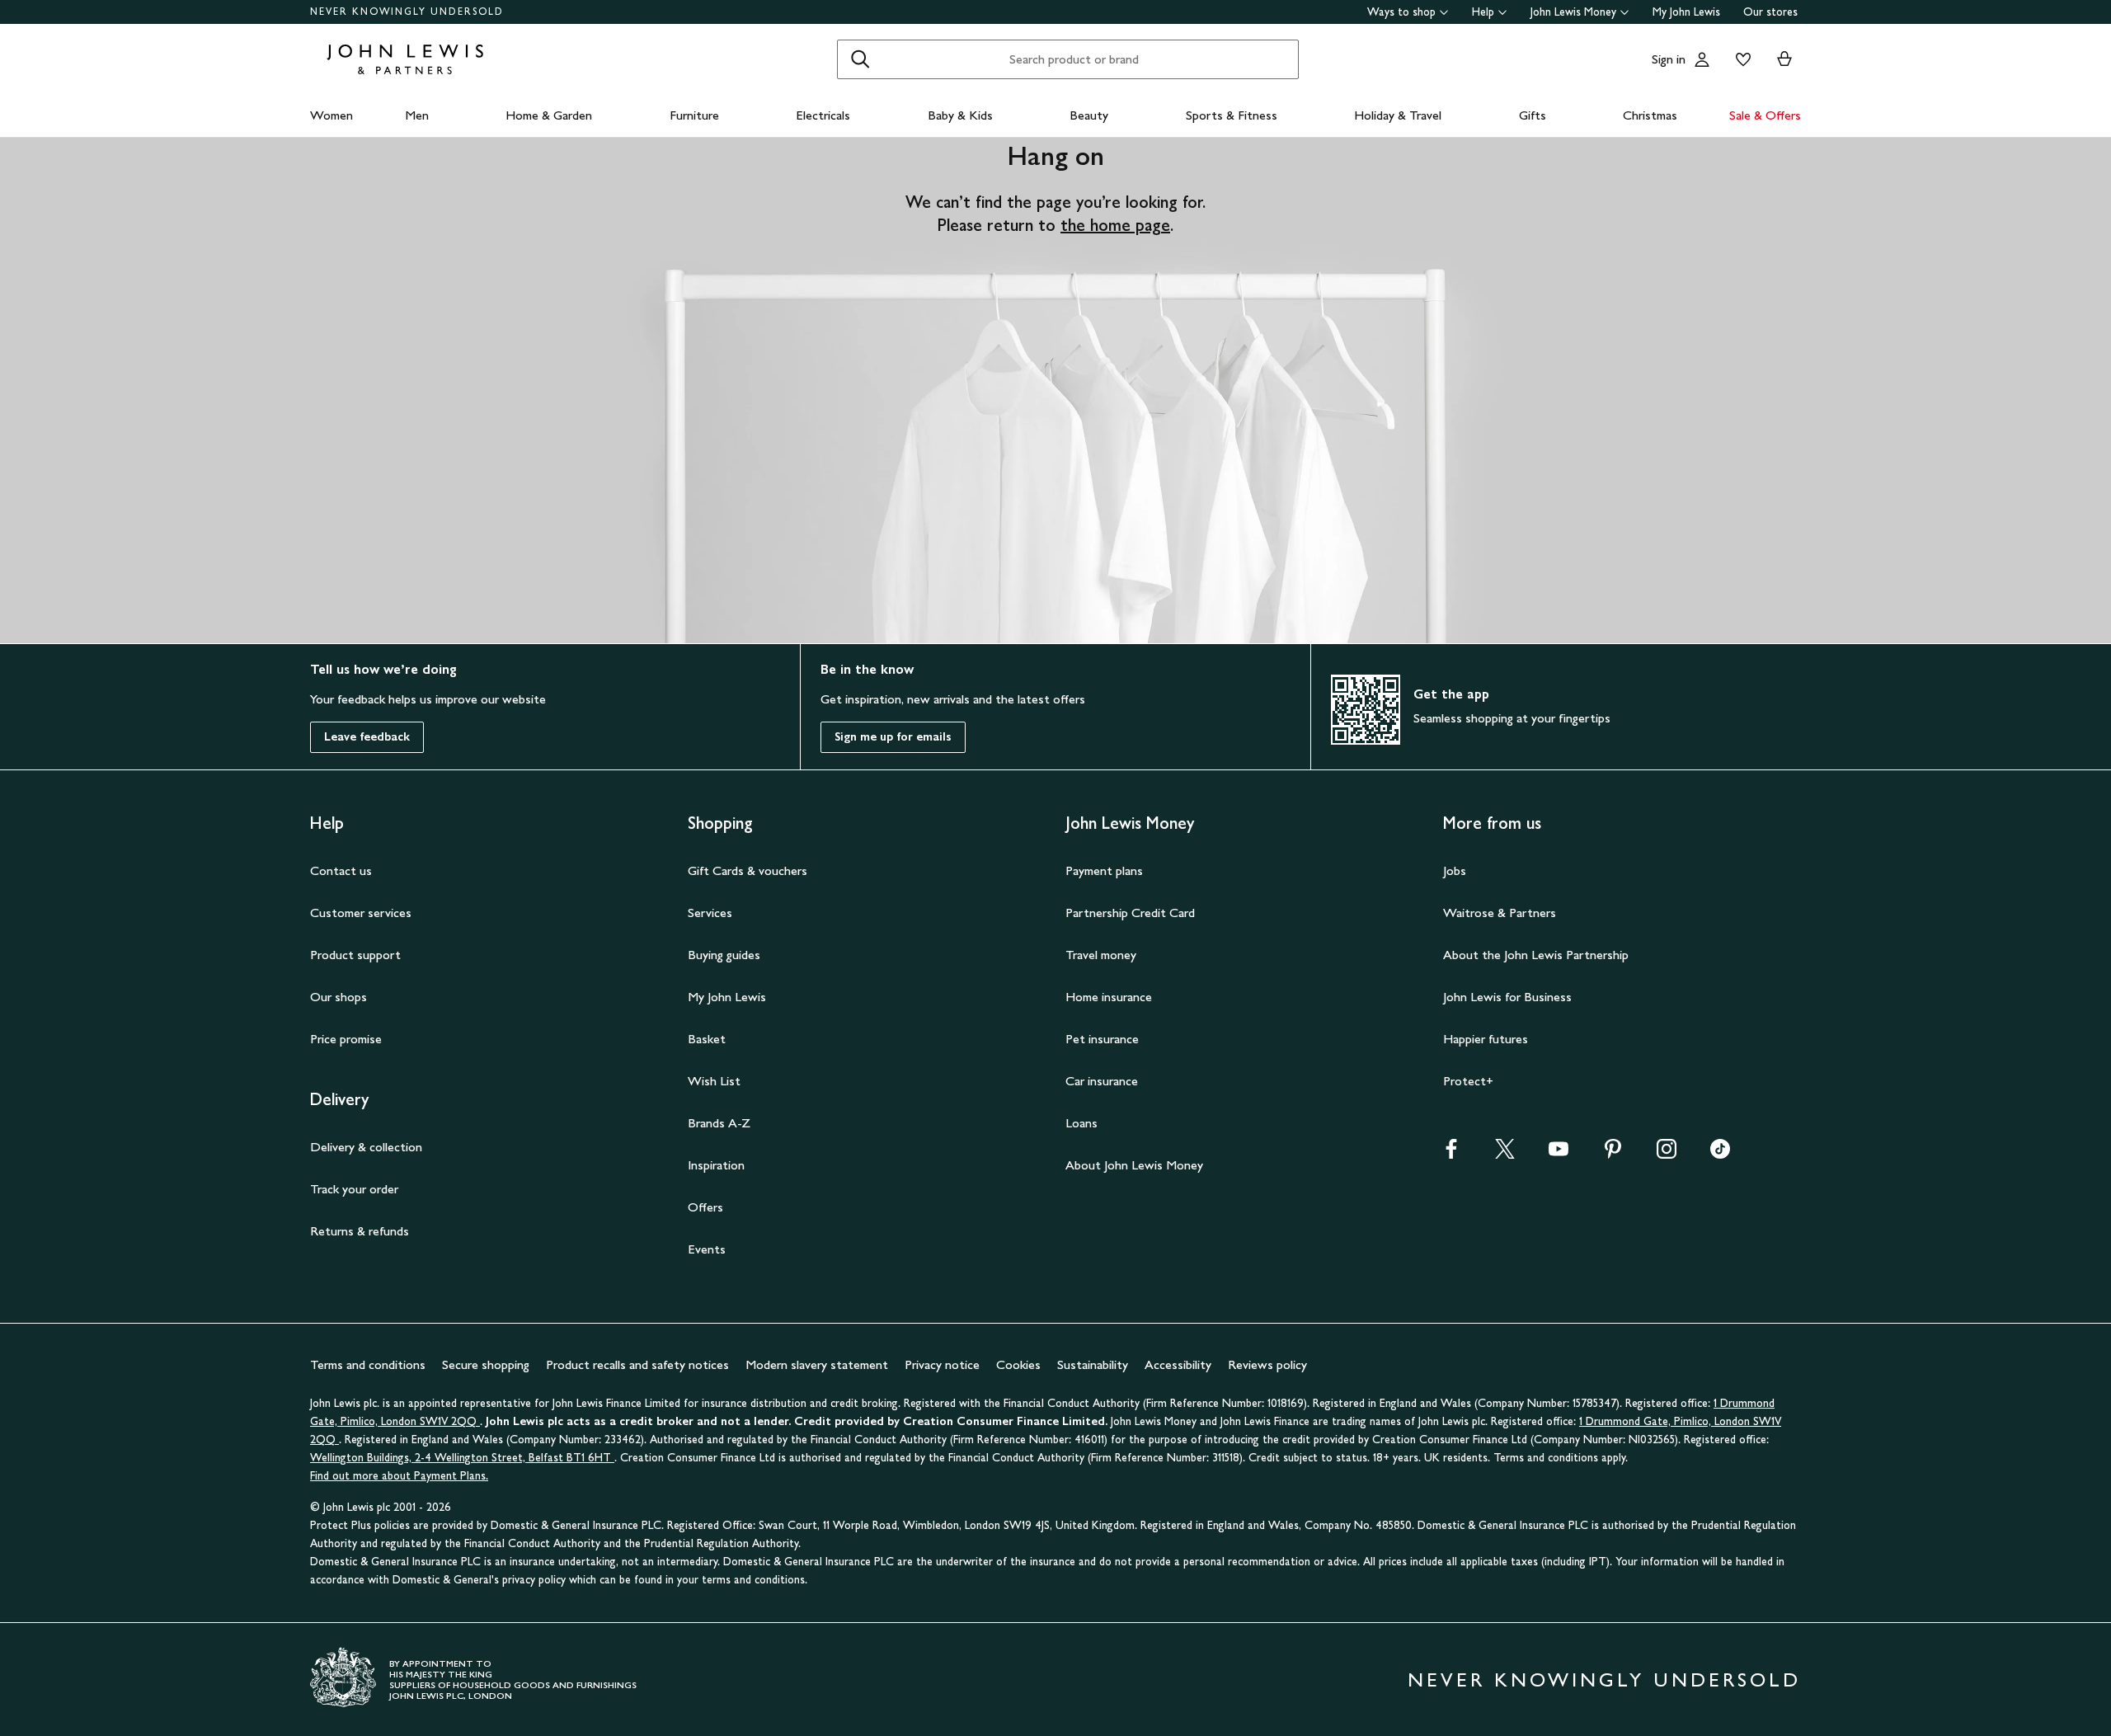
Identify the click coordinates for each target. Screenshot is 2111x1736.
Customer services (361, 913)
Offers (705, 1207)
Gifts (1533, 115)
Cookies (1018, 1364)
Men (417, 115)
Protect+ (1468, 1081)
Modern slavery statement (817, 1364)
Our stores (1770, 12)
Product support (355, 955)
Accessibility (1178, 1364)
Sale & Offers (1765, 115)
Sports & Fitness (1232, 115)
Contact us (341, 870)
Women (331, 115)
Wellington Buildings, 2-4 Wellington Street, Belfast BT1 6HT (462, 1458)
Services (710, 913)
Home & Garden (549, 115)
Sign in (1669, 59)
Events (707, 1249)
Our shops (339, 997)
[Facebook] (1451, 1154)
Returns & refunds (360, 1231)
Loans (1081, 1123)
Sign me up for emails (893, 737)
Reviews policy (1267, 1364)
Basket (707, 1039)
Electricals (823, 115)
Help (1483, 12)
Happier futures (1486, 1039)
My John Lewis (1686, 12)
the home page (1115, 225)
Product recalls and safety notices (637, 1364)
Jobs (1455, 870)
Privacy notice (942, 1364)
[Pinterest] (1613, 1154)
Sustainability (1093, 1364)
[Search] (860, 59)
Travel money (1101, 955)
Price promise (346, 1039)
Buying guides (724, 955)
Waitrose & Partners (1500, 913)
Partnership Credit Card (1130, 913)
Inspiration (716, 1165)
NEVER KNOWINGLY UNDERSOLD (407, 12)
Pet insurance (1102, 1039)
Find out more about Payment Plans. (399, 1476)
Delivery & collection (366, 1147)
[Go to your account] (1702, 59)
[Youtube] (1559, 1154)
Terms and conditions (368, 1364)
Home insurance (1109, 997)
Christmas (1650, 115)
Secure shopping (486, 1364)
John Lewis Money (1573, 12)
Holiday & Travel (1398, 115)
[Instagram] (1667, 1154)
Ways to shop (1401, 12)
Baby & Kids (960, 115)
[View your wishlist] (1740, 59)
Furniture (694, 115)
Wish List (714, 1081)
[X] (1505, 1154)
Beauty (1089, 115)
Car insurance (1102, 1081)
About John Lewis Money (1134, 1165)
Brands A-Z (719, 1123)
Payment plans (1104, 870)
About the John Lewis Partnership (1536, 955)
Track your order (354, 1189)
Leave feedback (367, 737)
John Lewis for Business (1507, 997)
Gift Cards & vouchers (748, 870)
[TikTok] (1720, 1154)
